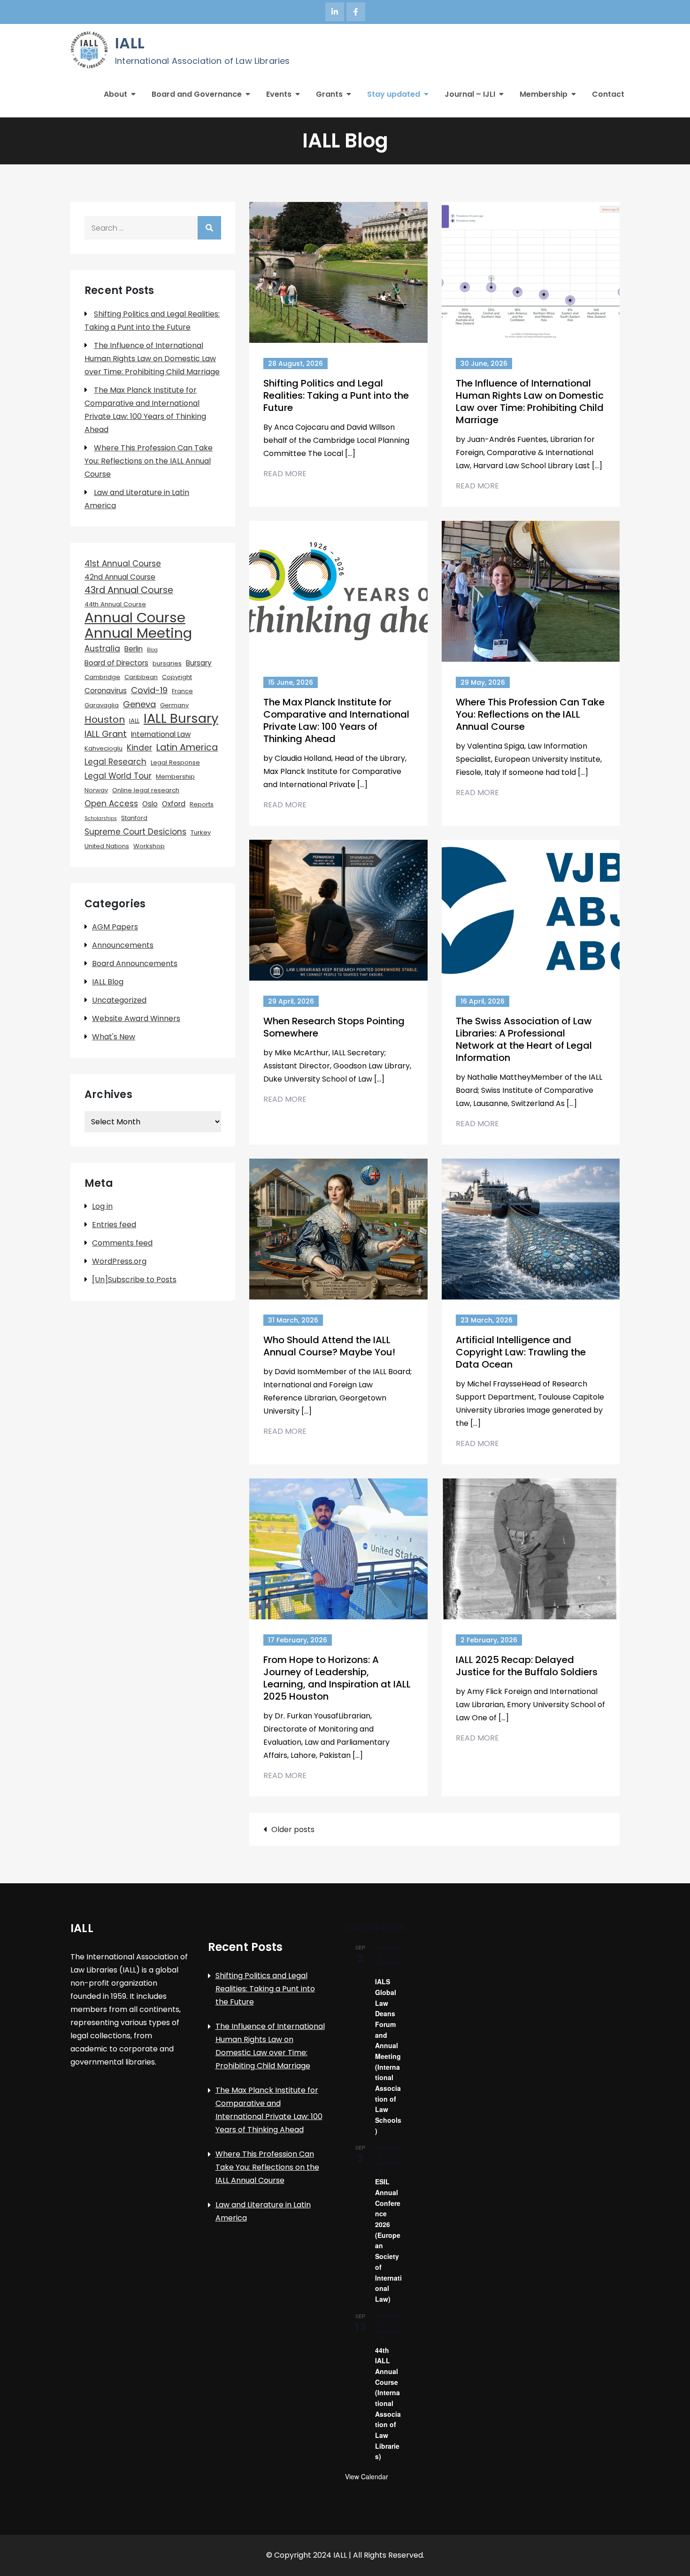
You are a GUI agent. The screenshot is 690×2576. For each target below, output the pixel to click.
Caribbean (141, 677)
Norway (96, 790)
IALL (130, 43)
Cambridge (102, 677)
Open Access (111, 804)
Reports (202, 804)
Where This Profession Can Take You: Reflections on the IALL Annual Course (530, 714)
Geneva (139, 704)
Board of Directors (116, 663)
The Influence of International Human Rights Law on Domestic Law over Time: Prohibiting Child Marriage (530, 402)
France (182, 691)
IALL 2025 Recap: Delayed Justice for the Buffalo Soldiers (527, 1666)
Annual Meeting (138, 633)
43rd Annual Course (129, 590)
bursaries (167, 663)
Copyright (177, 677)
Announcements (123, 945)
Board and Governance (197, 94)
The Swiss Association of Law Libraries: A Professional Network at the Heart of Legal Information (524, 1039)
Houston (105, 719)
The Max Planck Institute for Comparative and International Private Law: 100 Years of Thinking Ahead (336, 720)
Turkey (201, 832)
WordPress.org (119, 1261)
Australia (102, 649)
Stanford (134, 818)
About (115, 94)
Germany (174, 705)
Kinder (139, 748)
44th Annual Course (115, 604)
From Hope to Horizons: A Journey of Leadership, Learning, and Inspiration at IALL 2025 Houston (337, 1678)
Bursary (199, 663)
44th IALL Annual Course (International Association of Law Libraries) (388, 2403)
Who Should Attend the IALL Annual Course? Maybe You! (329, 1346)
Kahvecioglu (103, 748)
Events (279, 94)
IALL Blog (108, 982)
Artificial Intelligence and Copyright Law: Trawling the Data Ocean (521, 1352)
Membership (544, 94)
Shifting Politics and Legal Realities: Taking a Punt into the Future (336, 395)
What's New (114, 1037)
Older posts (293, 1830)
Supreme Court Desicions (135, 832)
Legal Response (175, 762)
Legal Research (115, 762)
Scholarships (101, 818)
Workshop (149, 846)
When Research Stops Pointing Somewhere (334, 1027)
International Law (161, 734)
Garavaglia (102, 705)
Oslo (150, 804)
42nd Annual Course (120, 577)
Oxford (174, 804)
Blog (152, 650)
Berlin (134, 649)
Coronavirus (106, 691)
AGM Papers (115, 927)
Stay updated (394, 94)
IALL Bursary (181, 719)
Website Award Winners (136, 1018)
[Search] (209, 228)
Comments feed (122, 1243)
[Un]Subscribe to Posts (134, 1280)
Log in (102, 1206)
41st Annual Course (123, 564)
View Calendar (367, 2476)
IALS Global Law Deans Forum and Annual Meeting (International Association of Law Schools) (388, 2056)
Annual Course (135, 618)
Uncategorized (119, 1000)
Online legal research (146, 790)
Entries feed (114, 1225)
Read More (285, 474)
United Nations (107, 846)
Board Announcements (135, 963)
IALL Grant (106, 734)
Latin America (187, 747)
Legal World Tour (118, 776)
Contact (608, 94)
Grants (329, 94)
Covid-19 (149, 690)
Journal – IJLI (470, 94)
